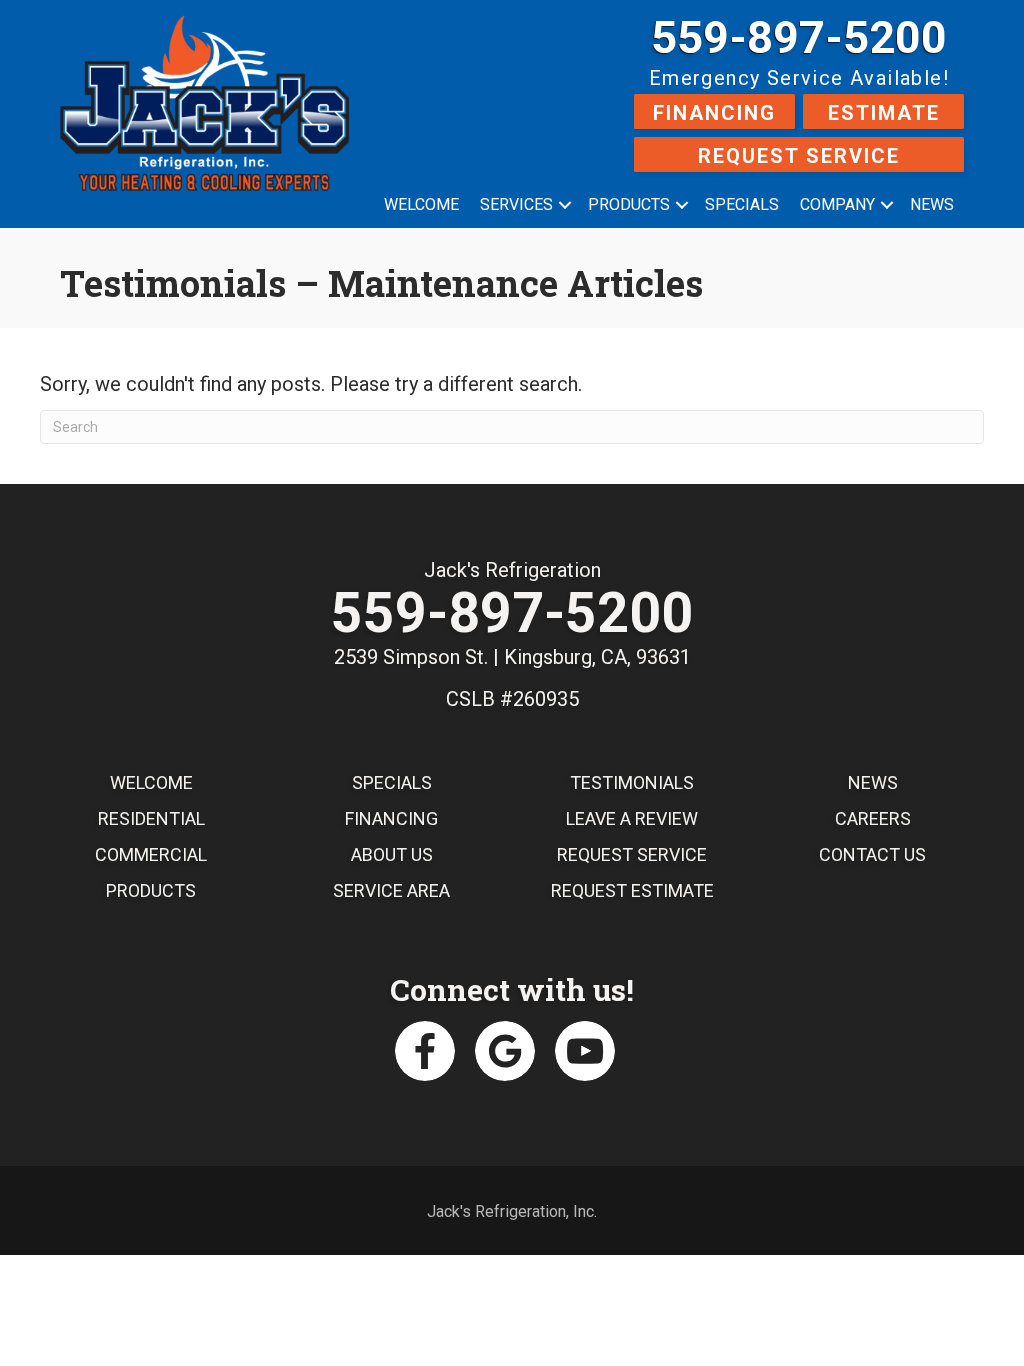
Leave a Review (632, 818)
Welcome (421, 204)
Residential (151, 818)
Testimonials (632, 782)
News (932, 204)
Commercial (151, 854)
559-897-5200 (799, 37)
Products (629, 204)
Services (516, 204)
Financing (714, 113)
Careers (873, 818)
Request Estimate (632, 890)
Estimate (884, 113)
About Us (392, 854)
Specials (742, 204)
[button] (565, 205)
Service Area (391, 890)
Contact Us (872, 854)
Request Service (799, 156)
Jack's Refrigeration (512, 570)
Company (837, 204)
